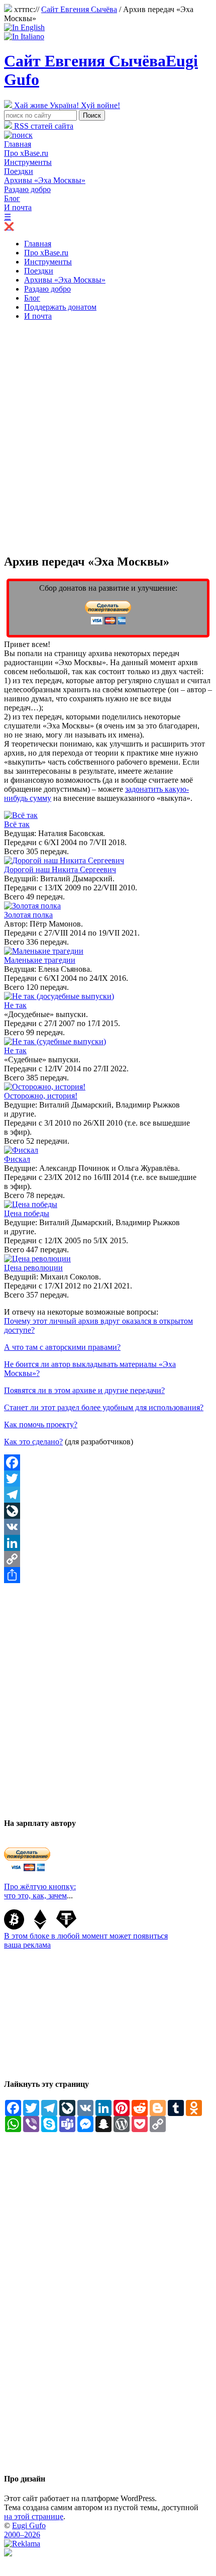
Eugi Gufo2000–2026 (25, 2530)
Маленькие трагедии (40, 960)
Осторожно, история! (41, 1096)
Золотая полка (28, 915)
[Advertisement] (108, 437)
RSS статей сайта (43, 126)
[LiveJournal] (108, 1511)
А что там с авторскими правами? (62, 1347)
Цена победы (27, 1213)
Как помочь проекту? (41, 1424)
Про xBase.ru (26, 153)
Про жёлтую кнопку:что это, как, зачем (40, 1891)
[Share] (108, 1575)
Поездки (19, 171)
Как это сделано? (33, 1442)
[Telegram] (108, 1495)
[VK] (108, 1527)
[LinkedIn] (108, 1543)
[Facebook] (108, 1462)
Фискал (17, 1159)
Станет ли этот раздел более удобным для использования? (104, 1407)
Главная (18, 144)
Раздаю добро (27, 189)
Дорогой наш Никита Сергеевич (60, 869)
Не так (15, 1005)
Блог (12, 198)
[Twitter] (108, 1479)
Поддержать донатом (60, 307)
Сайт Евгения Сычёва (79, 9)
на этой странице (34, 2516)
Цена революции (33, 1268)
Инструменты (28, 162)
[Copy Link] (108, 1559)
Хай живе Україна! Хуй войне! (66, 105)
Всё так (17, 824)
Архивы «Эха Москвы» (45, 180)
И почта (18, 207)
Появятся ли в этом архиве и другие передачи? (84, 1390)
